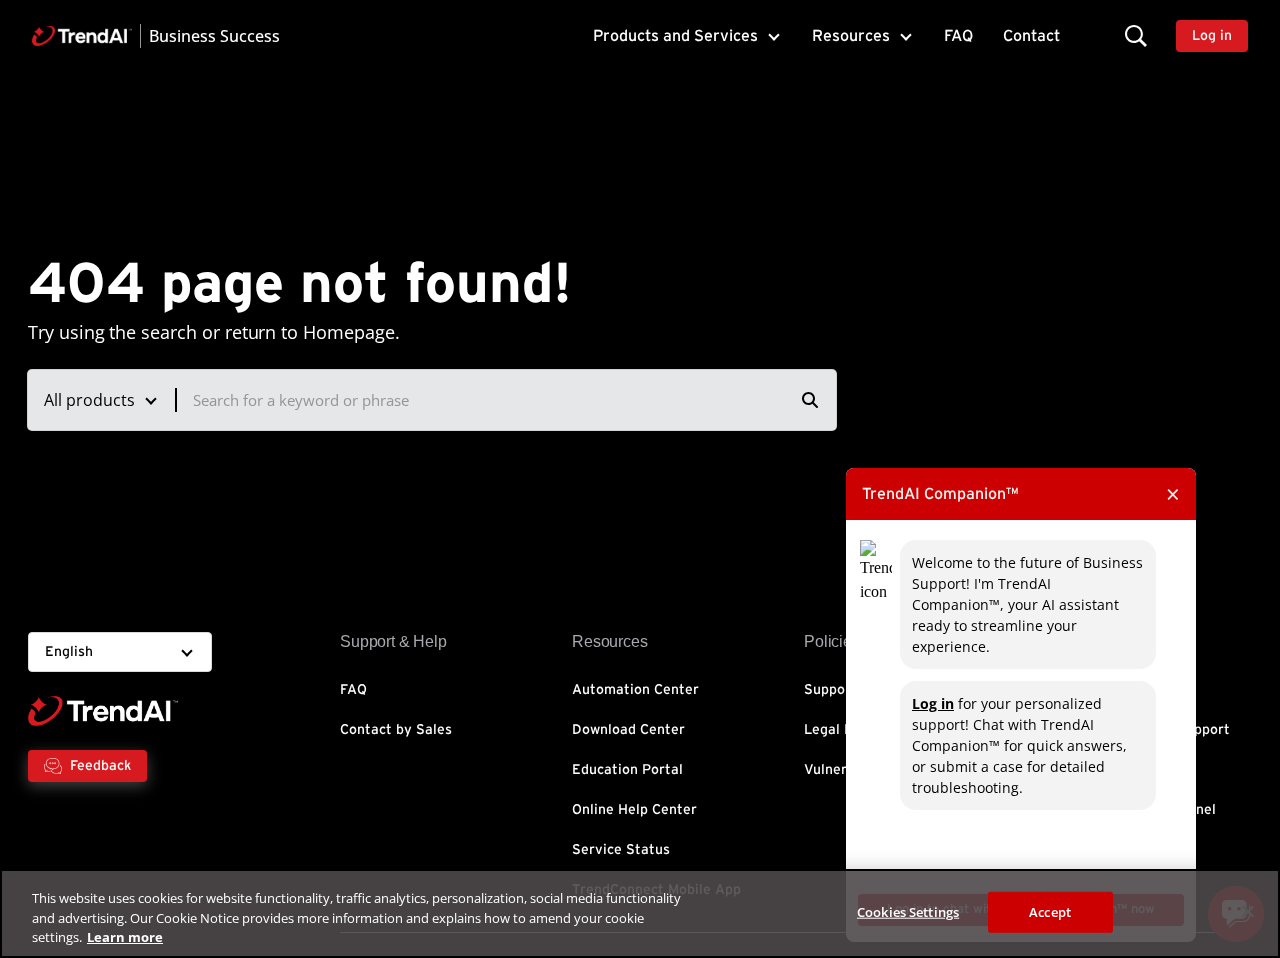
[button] (1136, 35)
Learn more (125, 937)
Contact (1031, 36)
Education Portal (627, 770)
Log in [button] (1212, 36)
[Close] (1248, 911)
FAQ (958, 36)
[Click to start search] (810, 400)
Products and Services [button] (675, 36)
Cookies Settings (908, 911)
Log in (933, 703)
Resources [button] (851, 36)
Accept (1050, 911)
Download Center (628, 730)
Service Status (621, 850)
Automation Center (635, 690)
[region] (640, 913)
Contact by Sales (396, 730)
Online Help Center (634, 810)
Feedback (100, 766)
